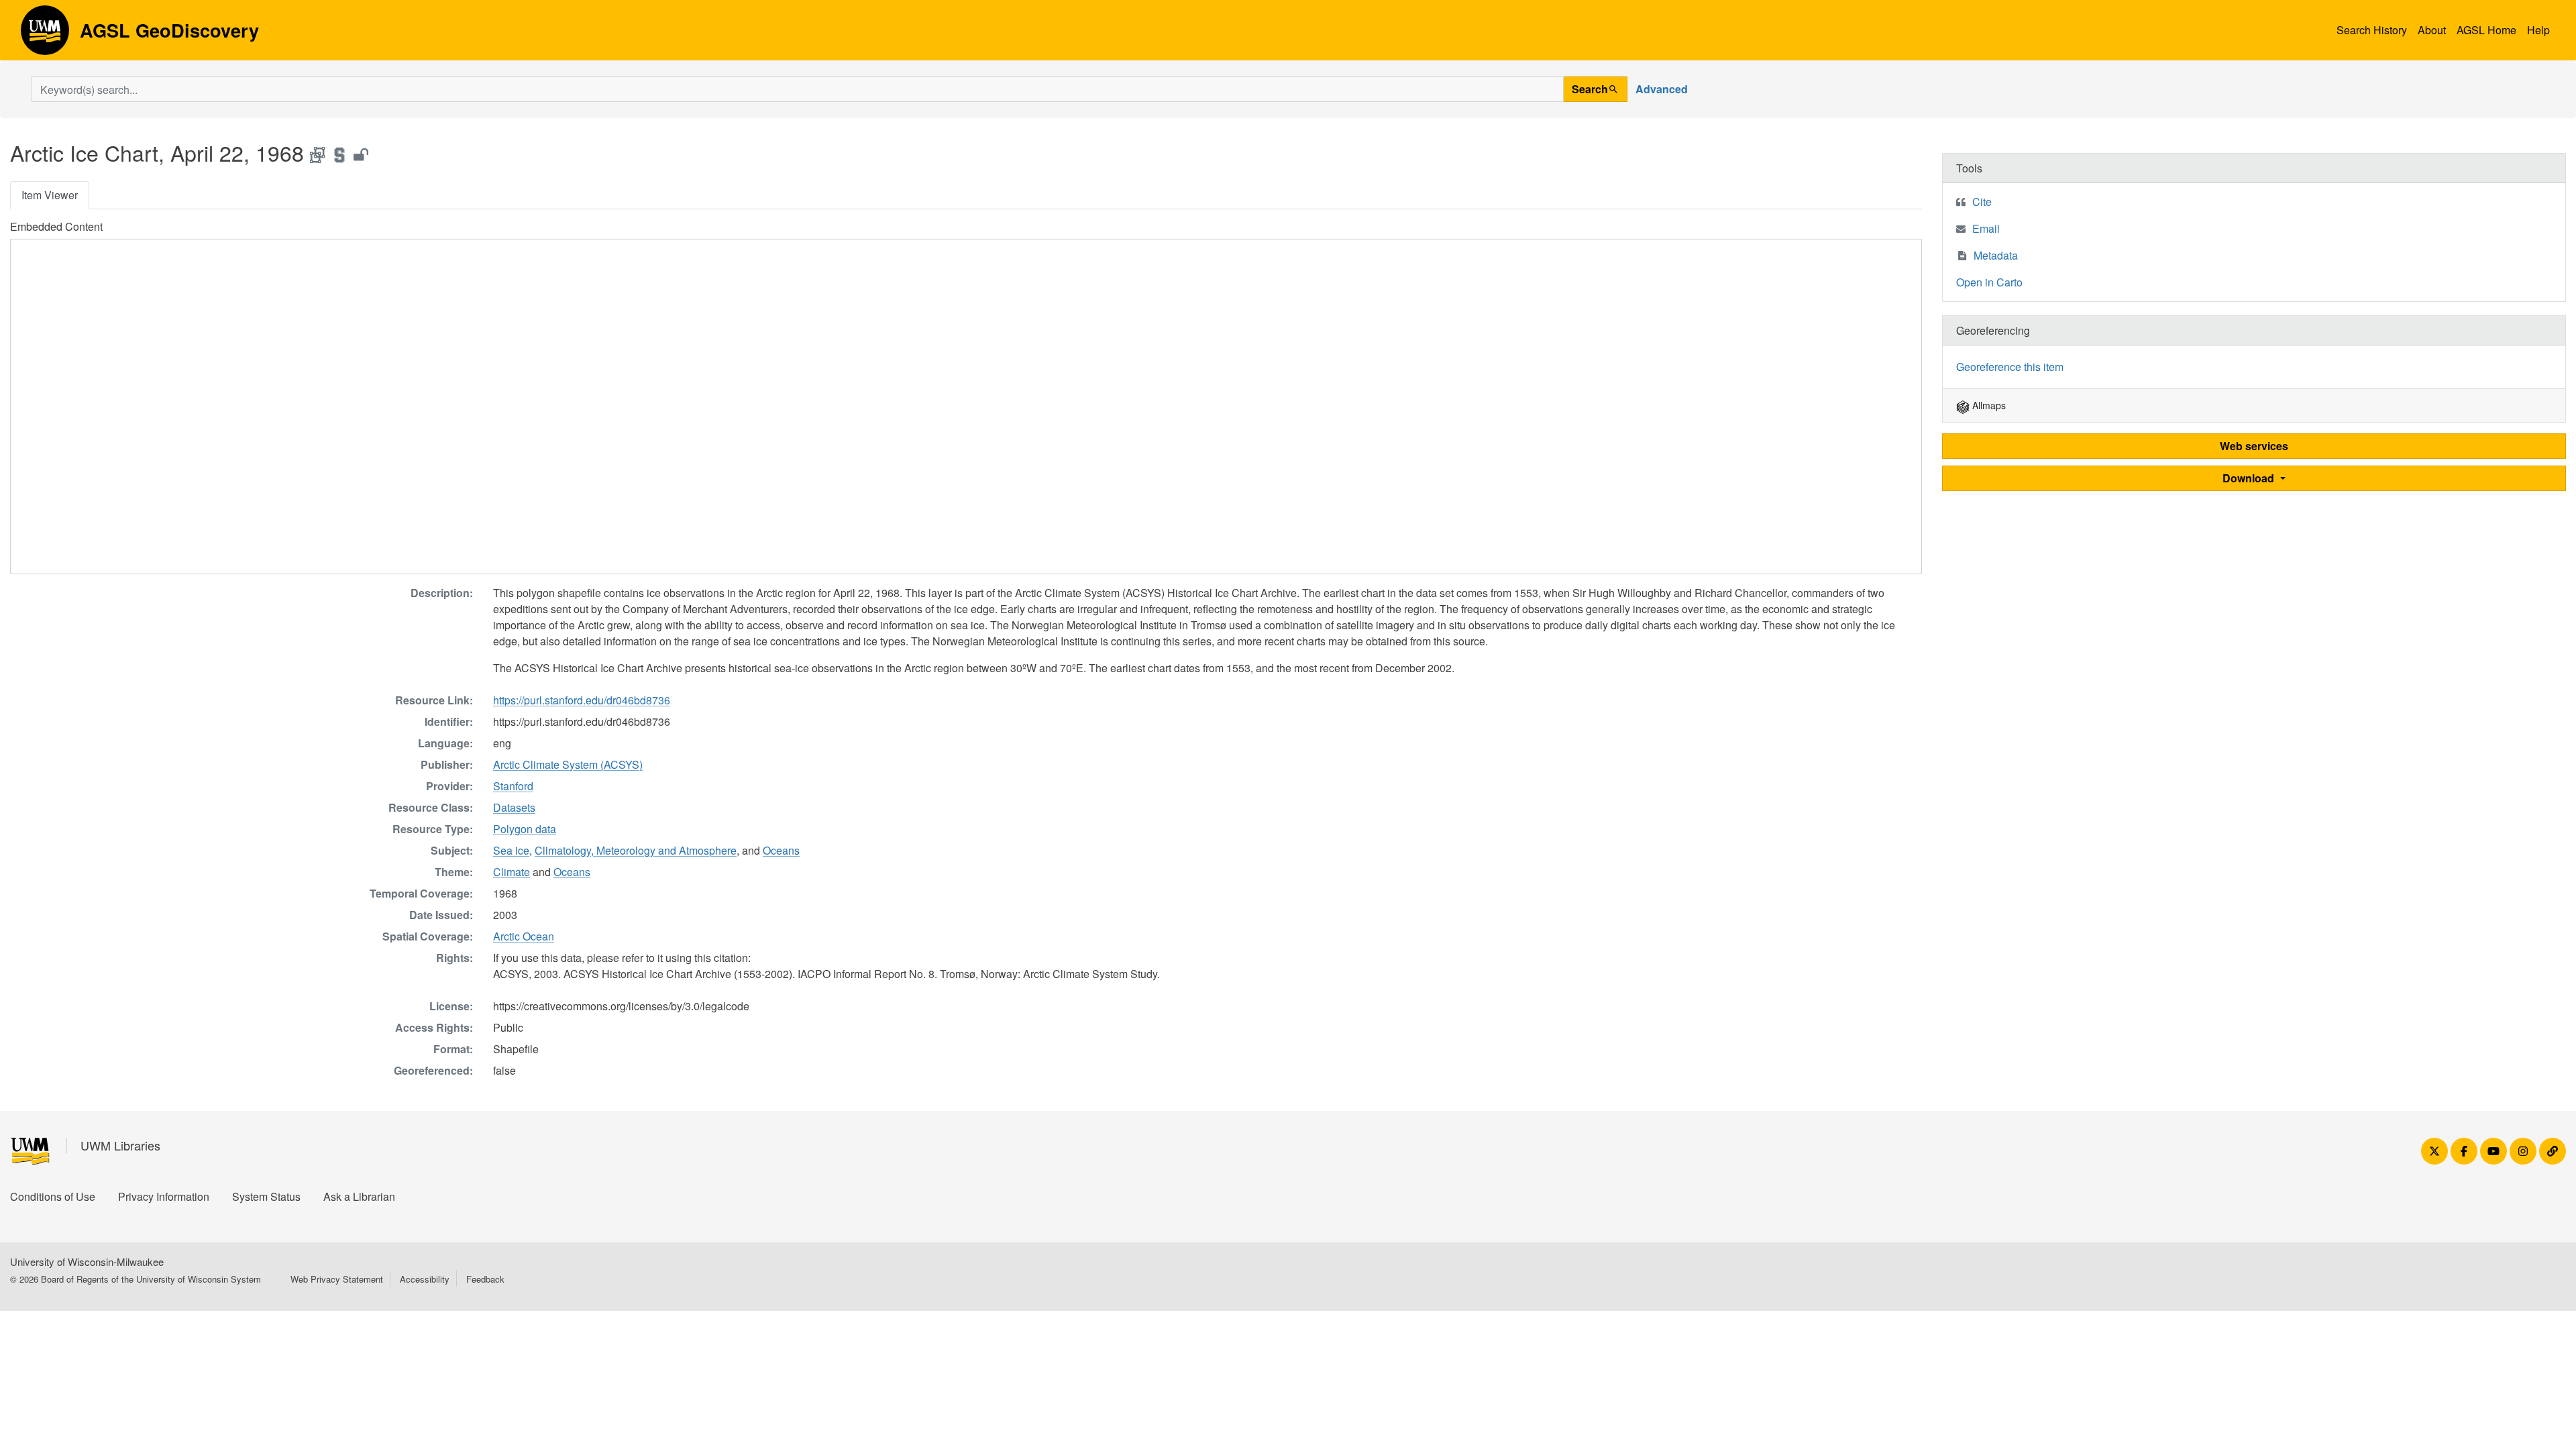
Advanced (1662, 89)
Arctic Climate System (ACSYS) (568, 764)
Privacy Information (164, 1196)
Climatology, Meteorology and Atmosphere (636, 850)
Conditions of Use (53, 1196)
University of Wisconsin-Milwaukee (87, 1262)
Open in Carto (1989, 282)
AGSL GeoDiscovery (45, 35)
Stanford (513, 786)
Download (2250, 478)
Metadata (1996, 255)
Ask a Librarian (359, 1196)
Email (1986, 228)
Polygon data (525, 829)
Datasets (514, 807)
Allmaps (1988, 405)
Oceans (781, 850)
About (2432, 30)
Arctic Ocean (524, 936)
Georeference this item (2010, 367)
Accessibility (425, 1279)
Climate (512, 872)
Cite (1982, 202)
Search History (2372, 30)
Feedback (485, 1279)
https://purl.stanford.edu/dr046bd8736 (582, 700)
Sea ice (511, 850)
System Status (266, 1196)
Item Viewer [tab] (50, 195)
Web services (2254, 446)
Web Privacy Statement (337, 1279)
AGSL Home (2486, 30)
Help (2538, 30)
